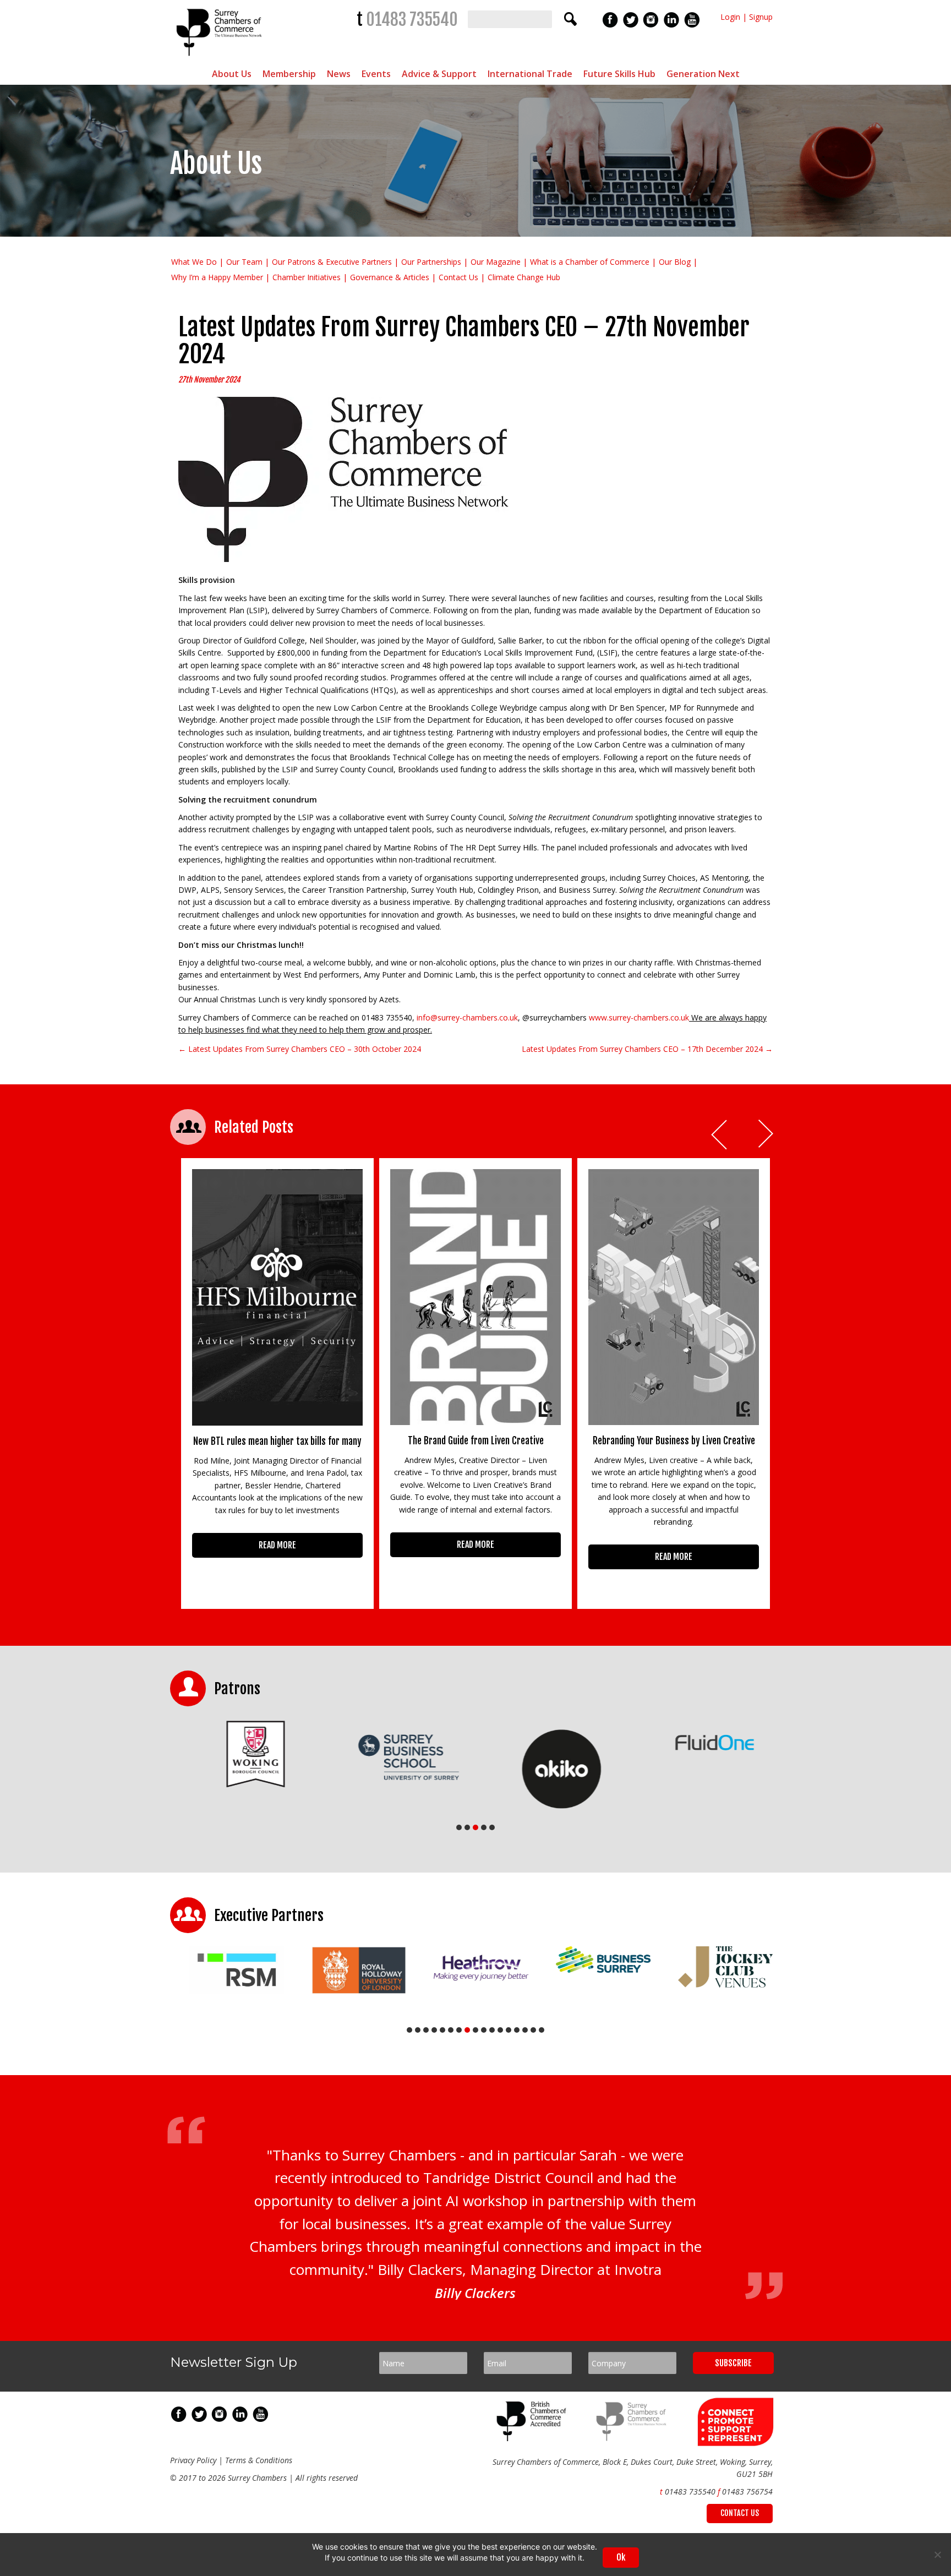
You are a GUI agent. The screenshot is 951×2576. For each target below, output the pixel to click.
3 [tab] (475, 1827)
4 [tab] (484, 1827)
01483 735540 (412, 20)
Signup (761, 17)
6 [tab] (451, 2030)
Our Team (244, 262)
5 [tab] (492, 1827)
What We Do (194, 262)
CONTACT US (740, 2513)
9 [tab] (475, 2030)
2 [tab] (467, 1827)
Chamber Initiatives (307, 277)
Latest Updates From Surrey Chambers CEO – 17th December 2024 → (647, 1049)
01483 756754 (747, 2492)
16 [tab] (533, 2030)
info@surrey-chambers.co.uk (467, 1017)
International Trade (530, 74)
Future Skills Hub (619, 74)
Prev (720, 1135)
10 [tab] (484, 2030)
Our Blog (675, 262)
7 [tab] (459, 2030)
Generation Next (703, 74)
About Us (232, 74)
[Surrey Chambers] (220, 59)
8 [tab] (467, 2030)
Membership (289, 74)
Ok (621, 2557)
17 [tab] (542, 2030)
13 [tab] (509, 2030)
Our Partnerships (431, 262)
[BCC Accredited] (533, 2438)
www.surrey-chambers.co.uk (639, 1017)
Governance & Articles (390, 277)
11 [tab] (492, 2030)
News (339, 74)
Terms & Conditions (259, 2460)
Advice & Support (439, 74)
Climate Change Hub (524, 277)
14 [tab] (517, 2030)
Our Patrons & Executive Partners (332, 262)
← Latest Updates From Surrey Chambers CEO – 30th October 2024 (300, 1049)
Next (767, 1135)
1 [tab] (459, 1827)
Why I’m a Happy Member (217, 277)
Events (376, 74)
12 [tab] (500, 2030)
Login (730, 17)
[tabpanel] (247, 1754)
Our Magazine (496, 262)
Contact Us (458, 277)
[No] (937, 2555)
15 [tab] (525, 2030)
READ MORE (277, 1545)
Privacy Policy (193, 2460)
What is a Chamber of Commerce (590, 262)
